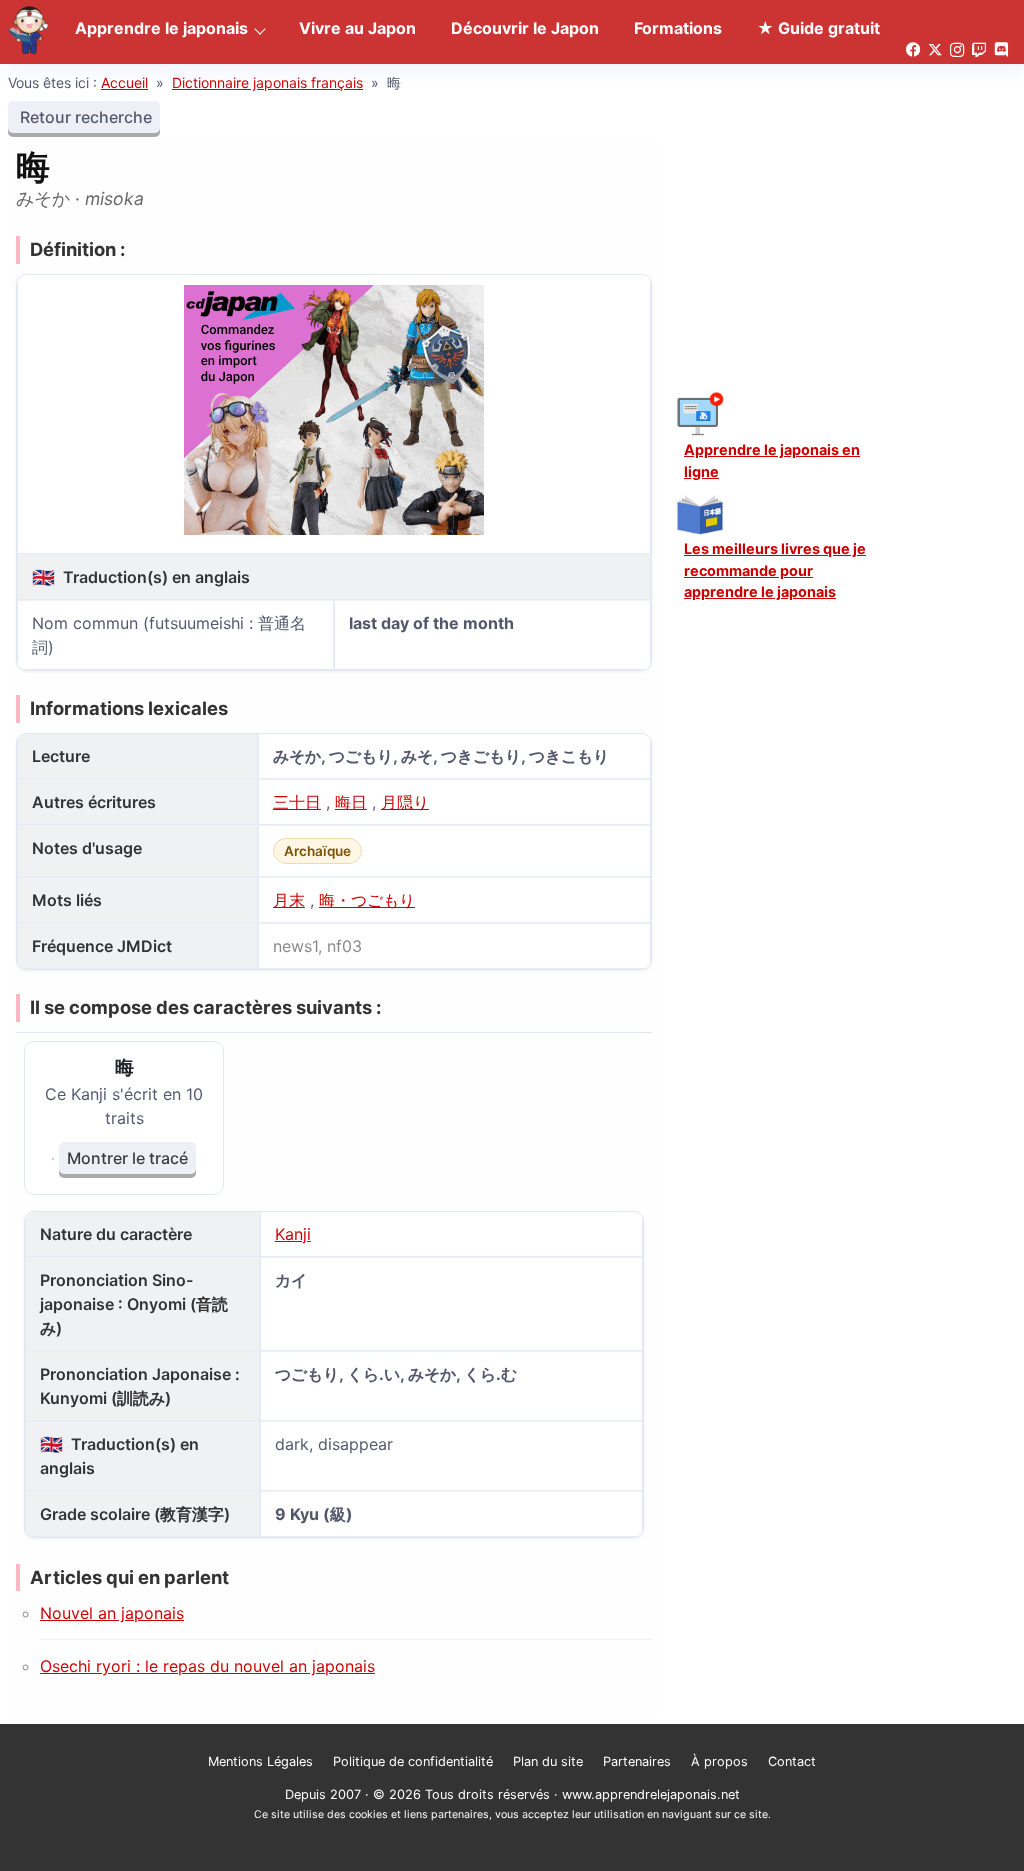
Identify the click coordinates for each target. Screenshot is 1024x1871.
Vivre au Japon (357, 28)
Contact (792, 1761)
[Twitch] (979, 50)
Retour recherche (84, 117)
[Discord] (1001, 50)
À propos (719, 1761)
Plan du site (548, 1761)
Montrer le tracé (127, 1158)
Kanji (293, 1234)
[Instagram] (957, 50)
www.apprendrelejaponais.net (651, 1794)
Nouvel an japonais (112, 1613)
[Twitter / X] (935, 50)
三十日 (297, 802)
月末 (289, 900)
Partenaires (637, 1761)
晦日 (351, 802)
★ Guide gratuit (818, 28)
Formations (678, 28)
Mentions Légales (260, 1761)
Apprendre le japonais (161, 28)
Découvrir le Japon (525, 28)
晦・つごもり (367, 900)
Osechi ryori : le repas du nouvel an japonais (207, 1666)
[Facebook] (913, 50)
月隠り (405, 802)
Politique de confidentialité (413, 1761)
